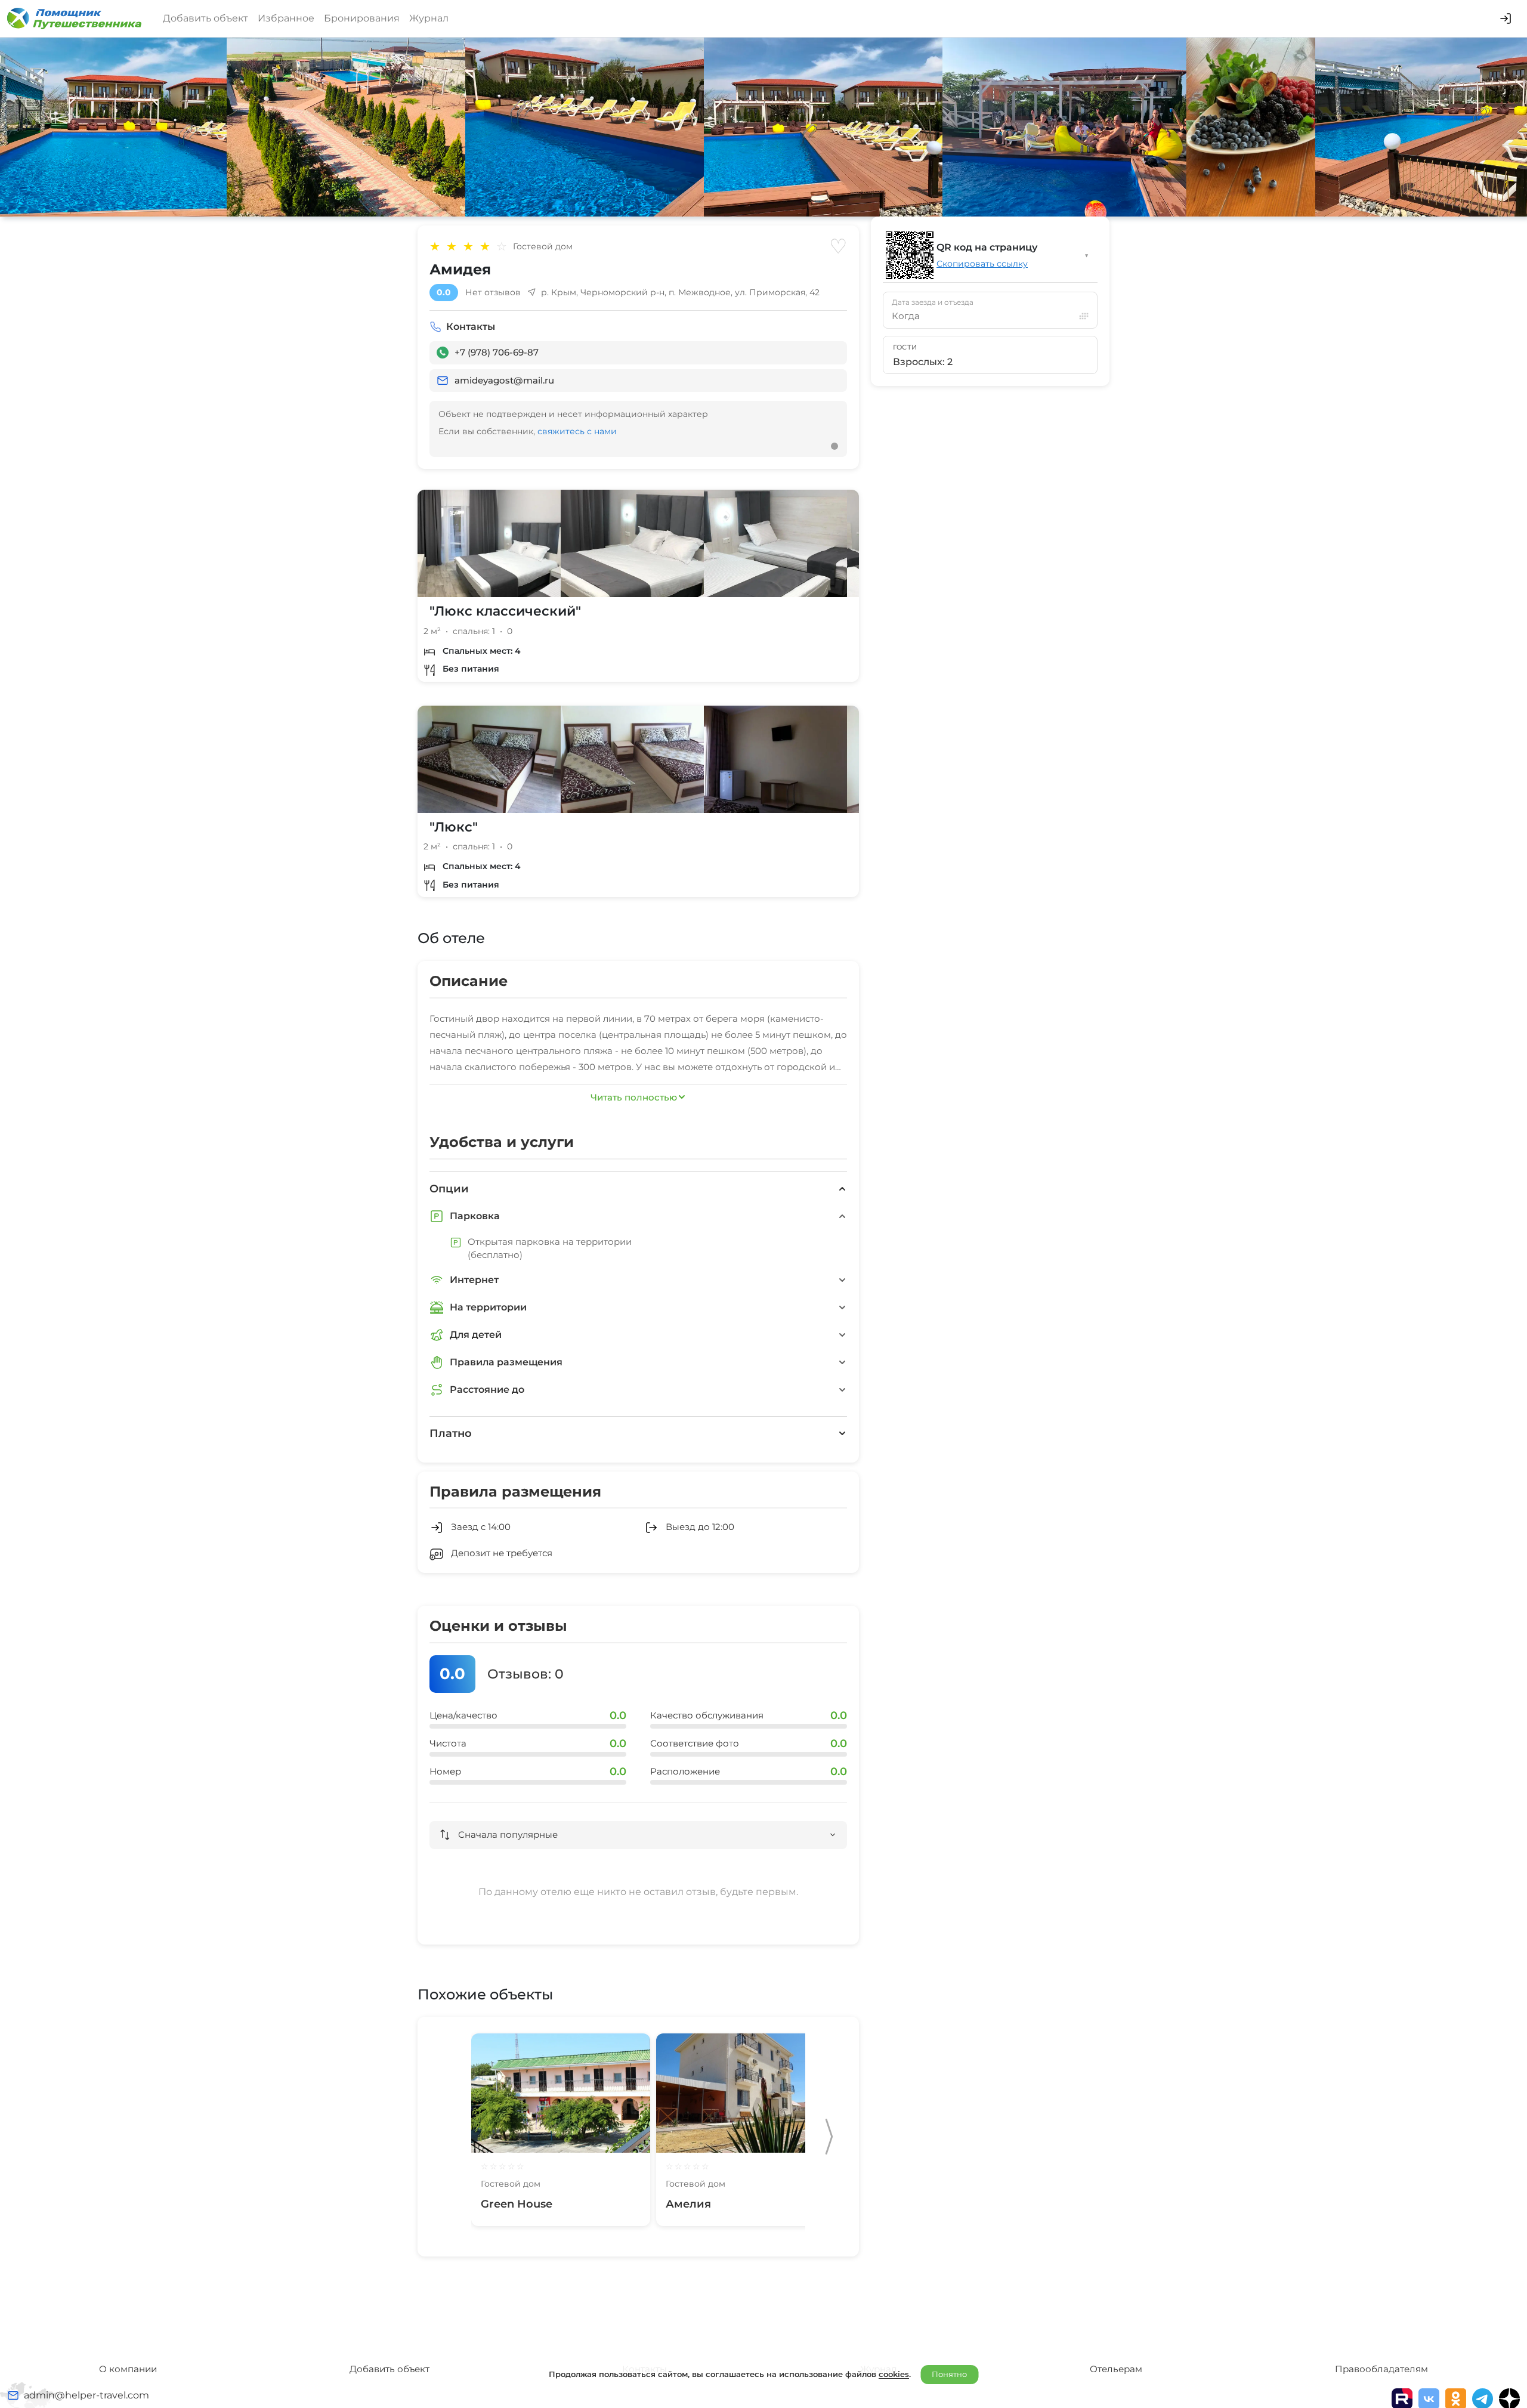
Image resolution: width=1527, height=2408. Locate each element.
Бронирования (362, 18)
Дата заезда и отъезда (933, 302)
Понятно (949, 2374)
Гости (905, 347)
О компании (128, 2369)
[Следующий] (829, 2137)
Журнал (429, 18)
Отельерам (1116, 2369)
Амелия (688, 2204)
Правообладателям (1381, 2369)
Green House (517, 2204)
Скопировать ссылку (982, 264)
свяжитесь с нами (577, 431)
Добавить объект (205, 18)
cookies (894, 2374)
